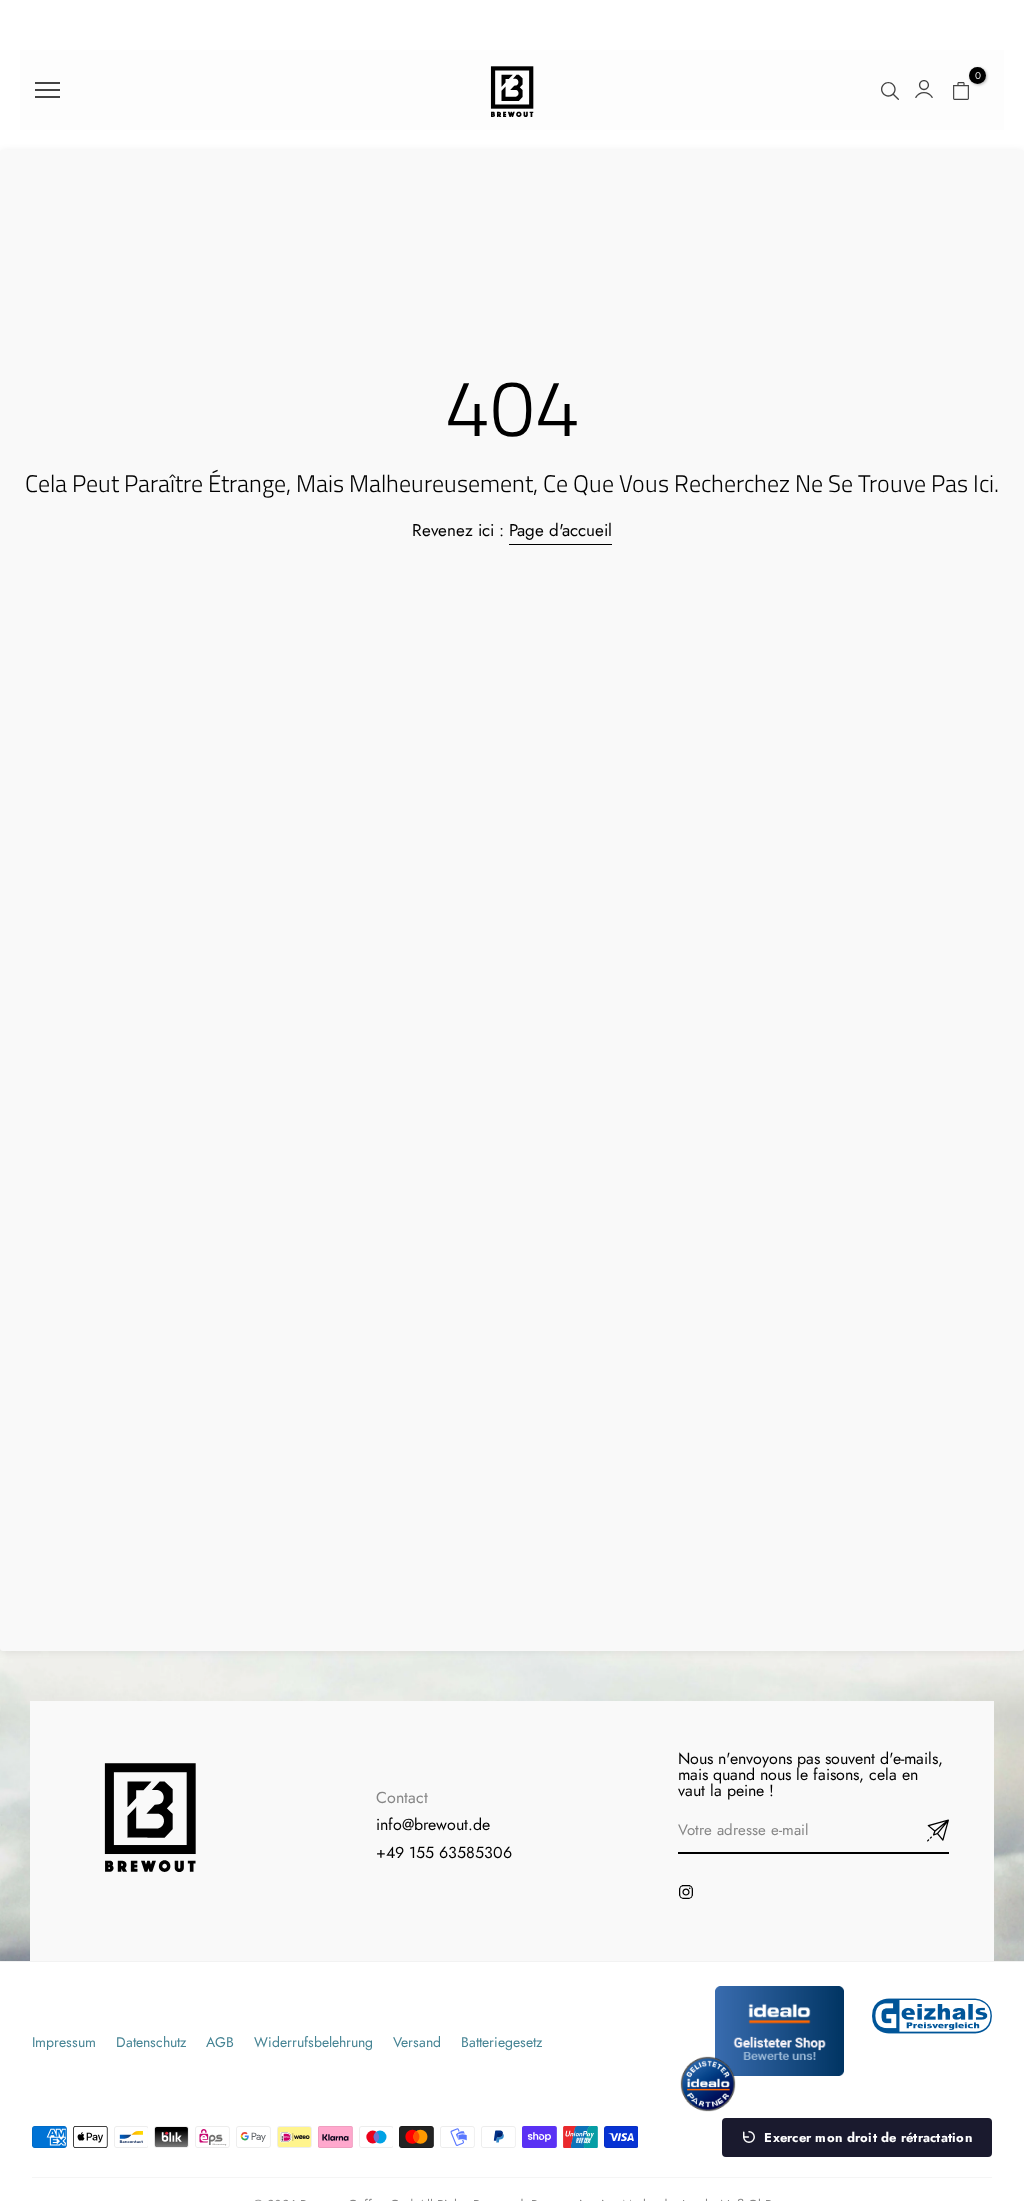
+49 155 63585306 (444, 1852)
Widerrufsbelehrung (313, 2042)
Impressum (64, 2042)
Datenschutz (151, 2042)
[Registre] (914, 1831)
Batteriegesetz (501, 2042)
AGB (220, 2042)
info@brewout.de (433, 1824)
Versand (417, 2042)
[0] (961, 89)
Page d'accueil (560, 530)
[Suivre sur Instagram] (686, 1892)
